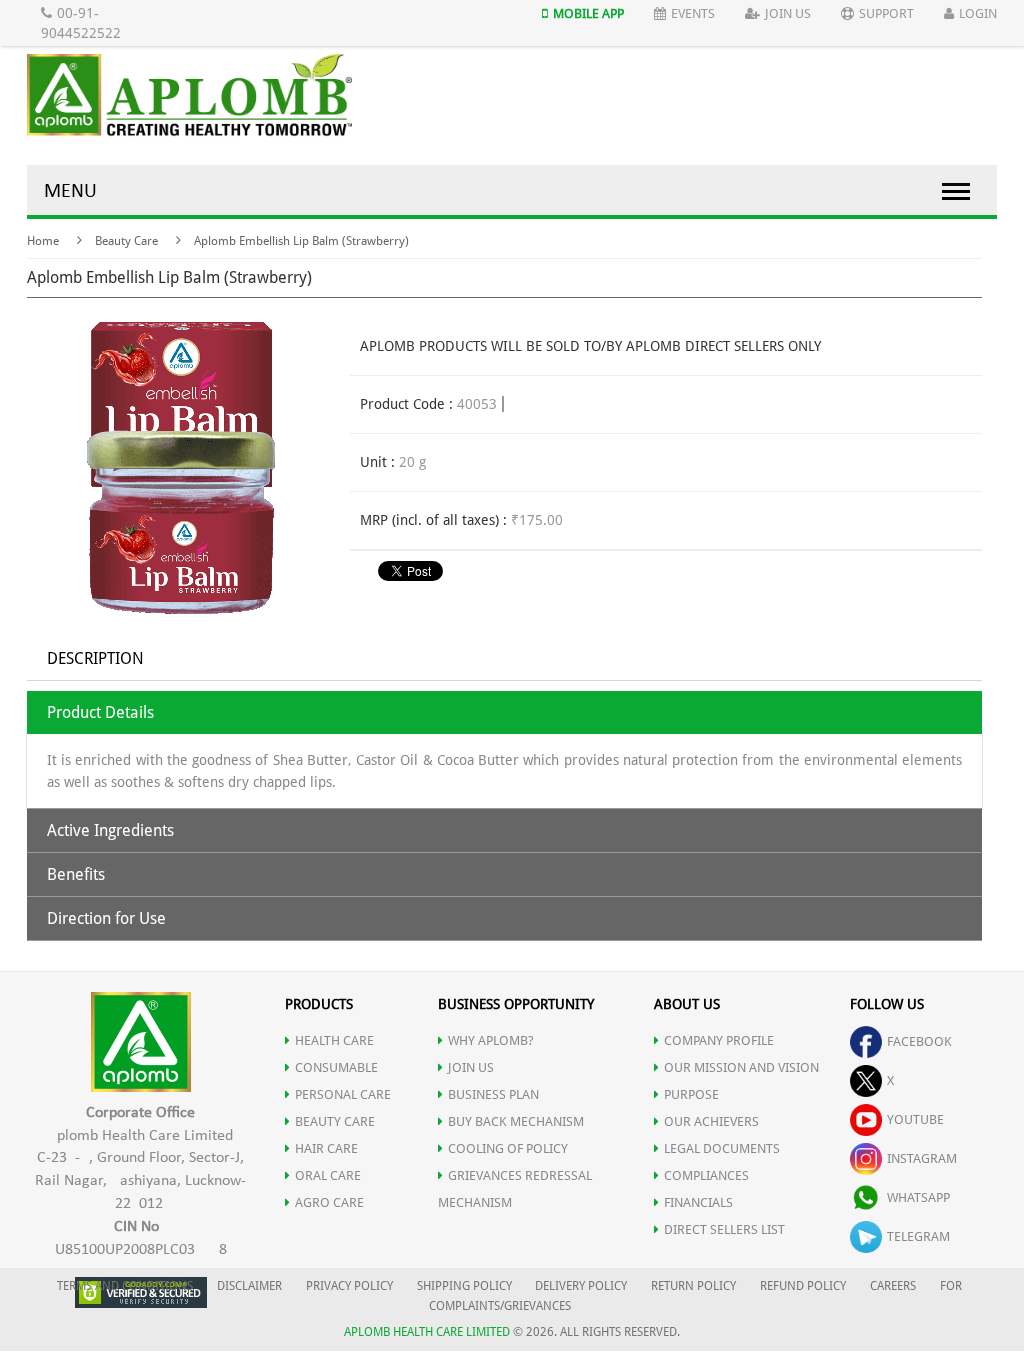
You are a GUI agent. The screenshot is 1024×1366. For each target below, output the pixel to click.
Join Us (788, 13)
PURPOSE (691, 1094)
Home (43, 241)
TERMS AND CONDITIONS (125, 1286)
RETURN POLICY (693, 1286)
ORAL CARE (328, 1175)
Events (693, 13)
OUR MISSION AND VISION (741, 1067)
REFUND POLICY (803, 1286)
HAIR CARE (326, 1148)
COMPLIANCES (706, 1175)
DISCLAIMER (249, 1286)
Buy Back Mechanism (516, 1121)
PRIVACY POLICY (349, 1286)
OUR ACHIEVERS (711, 1121)
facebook (919, 1041)
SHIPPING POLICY (466, 1286)
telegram (918, 1236)
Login (978, 13)
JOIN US (471, 1067)
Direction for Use (106, 918)
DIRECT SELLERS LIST (724, 1229)
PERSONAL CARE (343, 1094)
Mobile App (588, 13)
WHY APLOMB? (491, 1040)
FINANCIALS (698, 1202)
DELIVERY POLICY (581, 1286)
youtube (915, 1119)
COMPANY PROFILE (719, 1040)
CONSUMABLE (336, 1067)
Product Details (100, 712)
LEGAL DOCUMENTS (722, 1148)
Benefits (76, 874)
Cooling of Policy (508, 1148)
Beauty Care (126, 241)
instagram (922, 1158)
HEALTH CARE (334, 1040)
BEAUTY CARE (335, 1121)
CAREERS (893, 1286)
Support (886, 13)
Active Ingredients (110, 830)
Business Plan (493, 1094)
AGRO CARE (329, 1202)
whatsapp (918, 1197)
